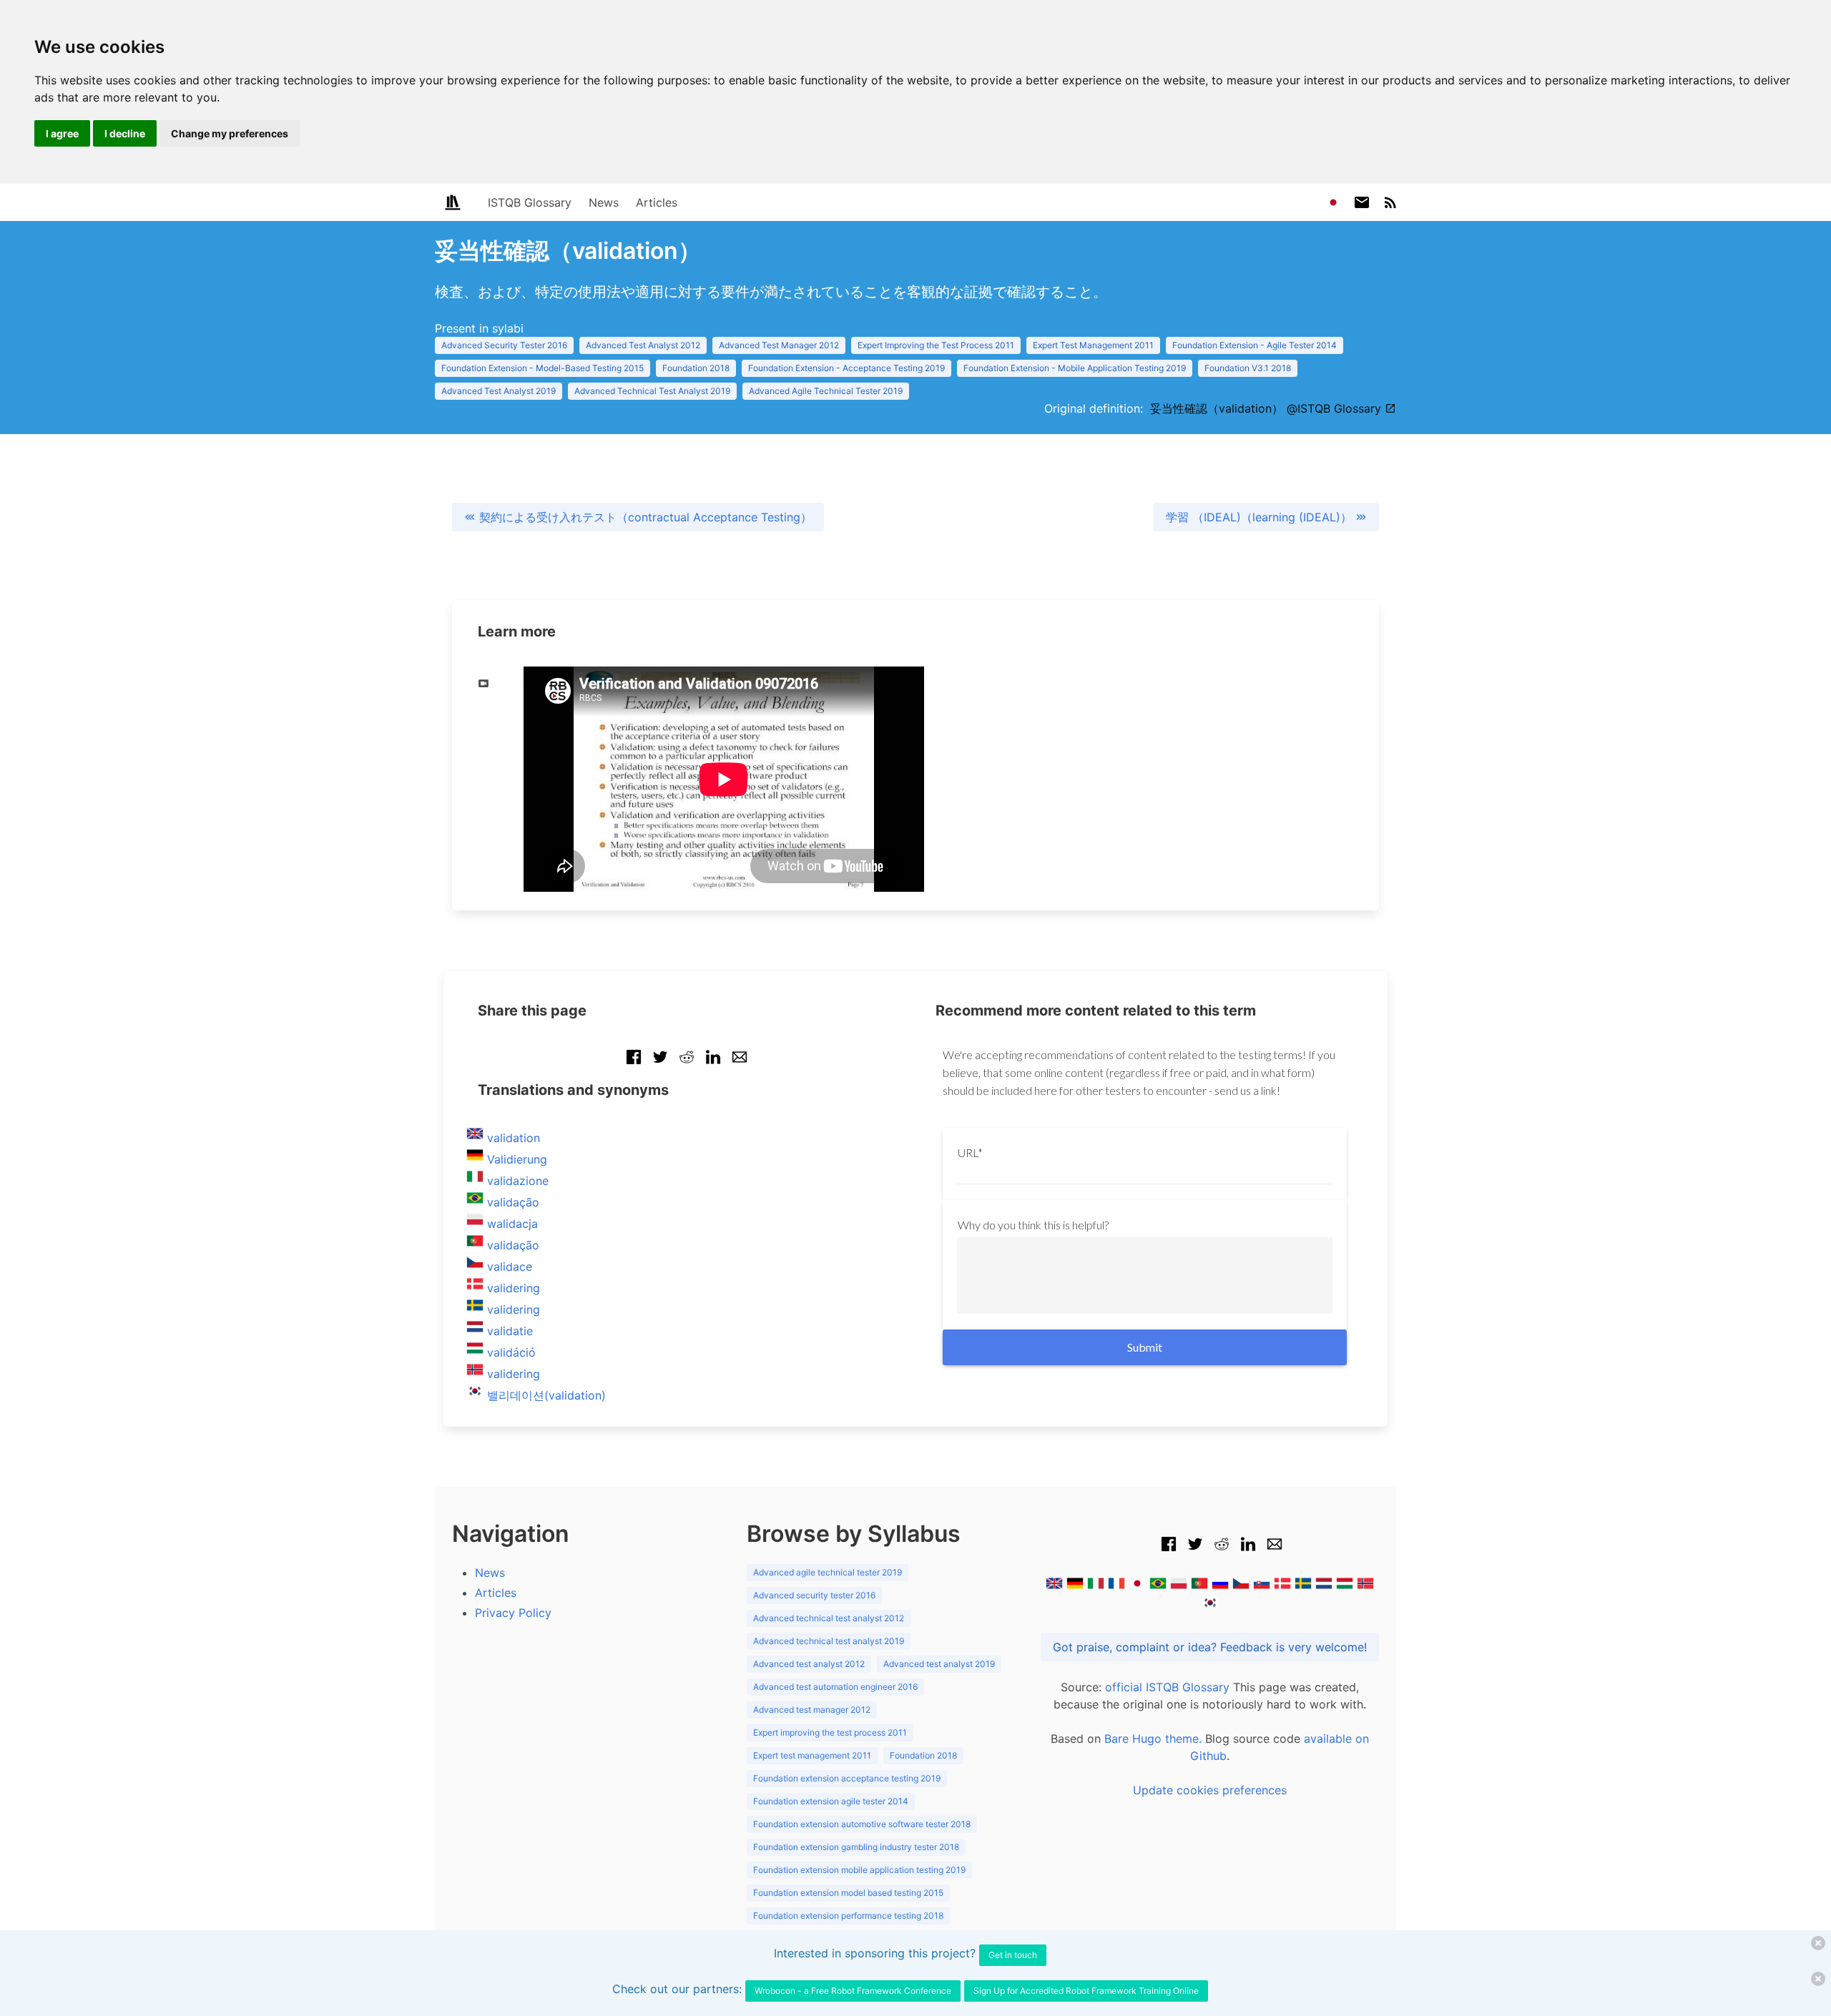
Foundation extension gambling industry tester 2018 (856, 1847)
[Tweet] (660, 1064)
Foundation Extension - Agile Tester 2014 (1255, 345)
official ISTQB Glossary (1167, 1687)
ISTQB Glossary (530, 202)
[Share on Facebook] (634, 1064)
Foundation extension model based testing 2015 (848, 1893)
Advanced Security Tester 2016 (504, 345)
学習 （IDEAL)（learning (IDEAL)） (1261, 517)
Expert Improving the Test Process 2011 (936, 345)
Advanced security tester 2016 (814, 1595)
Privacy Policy (513, 1613)
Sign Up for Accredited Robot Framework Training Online (1086, 1991)
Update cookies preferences (1210, 1790)
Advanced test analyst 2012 (809, 1664)
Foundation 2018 (696, 368)
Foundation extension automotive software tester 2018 (862, 1824)
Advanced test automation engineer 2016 (835, 1687)
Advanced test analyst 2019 (939, 1664)
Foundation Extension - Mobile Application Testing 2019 (1075, 368)
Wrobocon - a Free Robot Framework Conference (853, 1991)
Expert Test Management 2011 (1093, 345)
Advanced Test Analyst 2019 (499, 391)
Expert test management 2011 (812, 1755)
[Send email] (740, 1064)
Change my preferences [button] (230, 133)
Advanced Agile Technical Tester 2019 (826, 391)
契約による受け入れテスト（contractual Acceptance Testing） (644, 517)
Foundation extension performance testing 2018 (848, 1916)
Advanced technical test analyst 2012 (829, 1618)
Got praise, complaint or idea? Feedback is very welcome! (1210, 1647)
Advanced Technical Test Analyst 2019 (652, 391)
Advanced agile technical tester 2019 (828, 1572)
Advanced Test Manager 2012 (779, 345)
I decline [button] (125, 133)
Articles (657, 202)
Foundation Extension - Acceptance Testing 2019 (846, 368)
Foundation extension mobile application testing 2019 (859, 1870)
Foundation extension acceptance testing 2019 (847, 1778)
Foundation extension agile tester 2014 (831, 1801)
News (604, 202)
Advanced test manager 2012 (812, 1710)
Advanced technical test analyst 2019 (829, 1641)
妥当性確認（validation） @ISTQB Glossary (1267, 408)
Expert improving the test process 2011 (830, 1732)
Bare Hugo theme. (1153, 1739)
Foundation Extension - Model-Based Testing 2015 (543, 368)
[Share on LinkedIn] (713, 1064)
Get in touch (1013, 1955)
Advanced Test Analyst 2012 (643, 345)
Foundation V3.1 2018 (1248, 368)
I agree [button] (62, 133)
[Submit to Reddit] (687, 1064)
